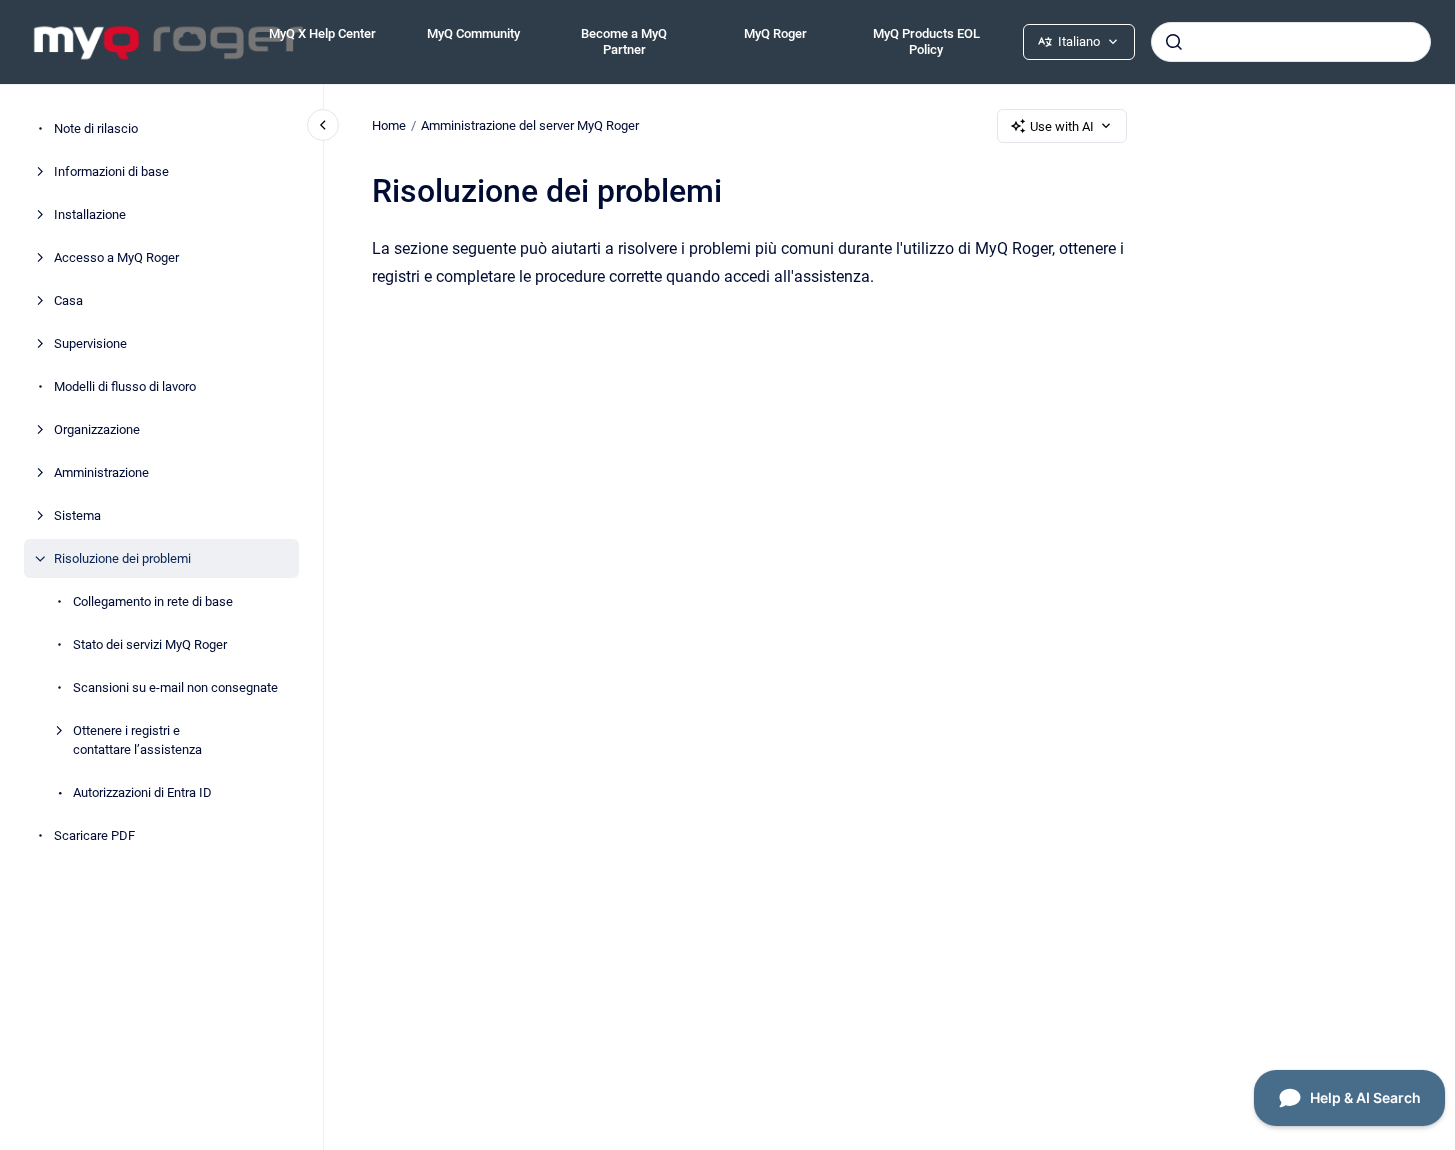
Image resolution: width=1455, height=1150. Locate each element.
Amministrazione (101, 472)
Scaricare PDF (94, 835)
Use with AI (1062, 126)
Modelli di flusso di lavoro (125, 386)
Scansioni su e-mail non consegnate (175, 687)
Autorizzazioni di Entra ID (142, 792)
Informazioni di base (111, 171)
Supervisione (90, 343)
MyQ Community (473, 33)
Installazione (90, 214)
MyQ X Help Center (322, 33)
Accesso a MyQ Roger (116, 257)
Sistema (77, 515)
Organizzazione (97, 429)
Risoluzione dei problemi (122, 558)
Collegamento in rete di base (153, 601)
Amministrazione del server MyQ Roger (530, 125)
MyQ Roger (775, 33)
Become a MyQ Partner (624, 41)
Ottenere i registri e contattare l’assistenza (137, 740)
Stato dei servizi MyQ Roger (150, 644)
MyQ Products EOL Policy (926, 41)
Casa (68, 300)
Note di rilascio (96, 128)
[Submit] (1174, 42)
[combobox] (1291, 42)
